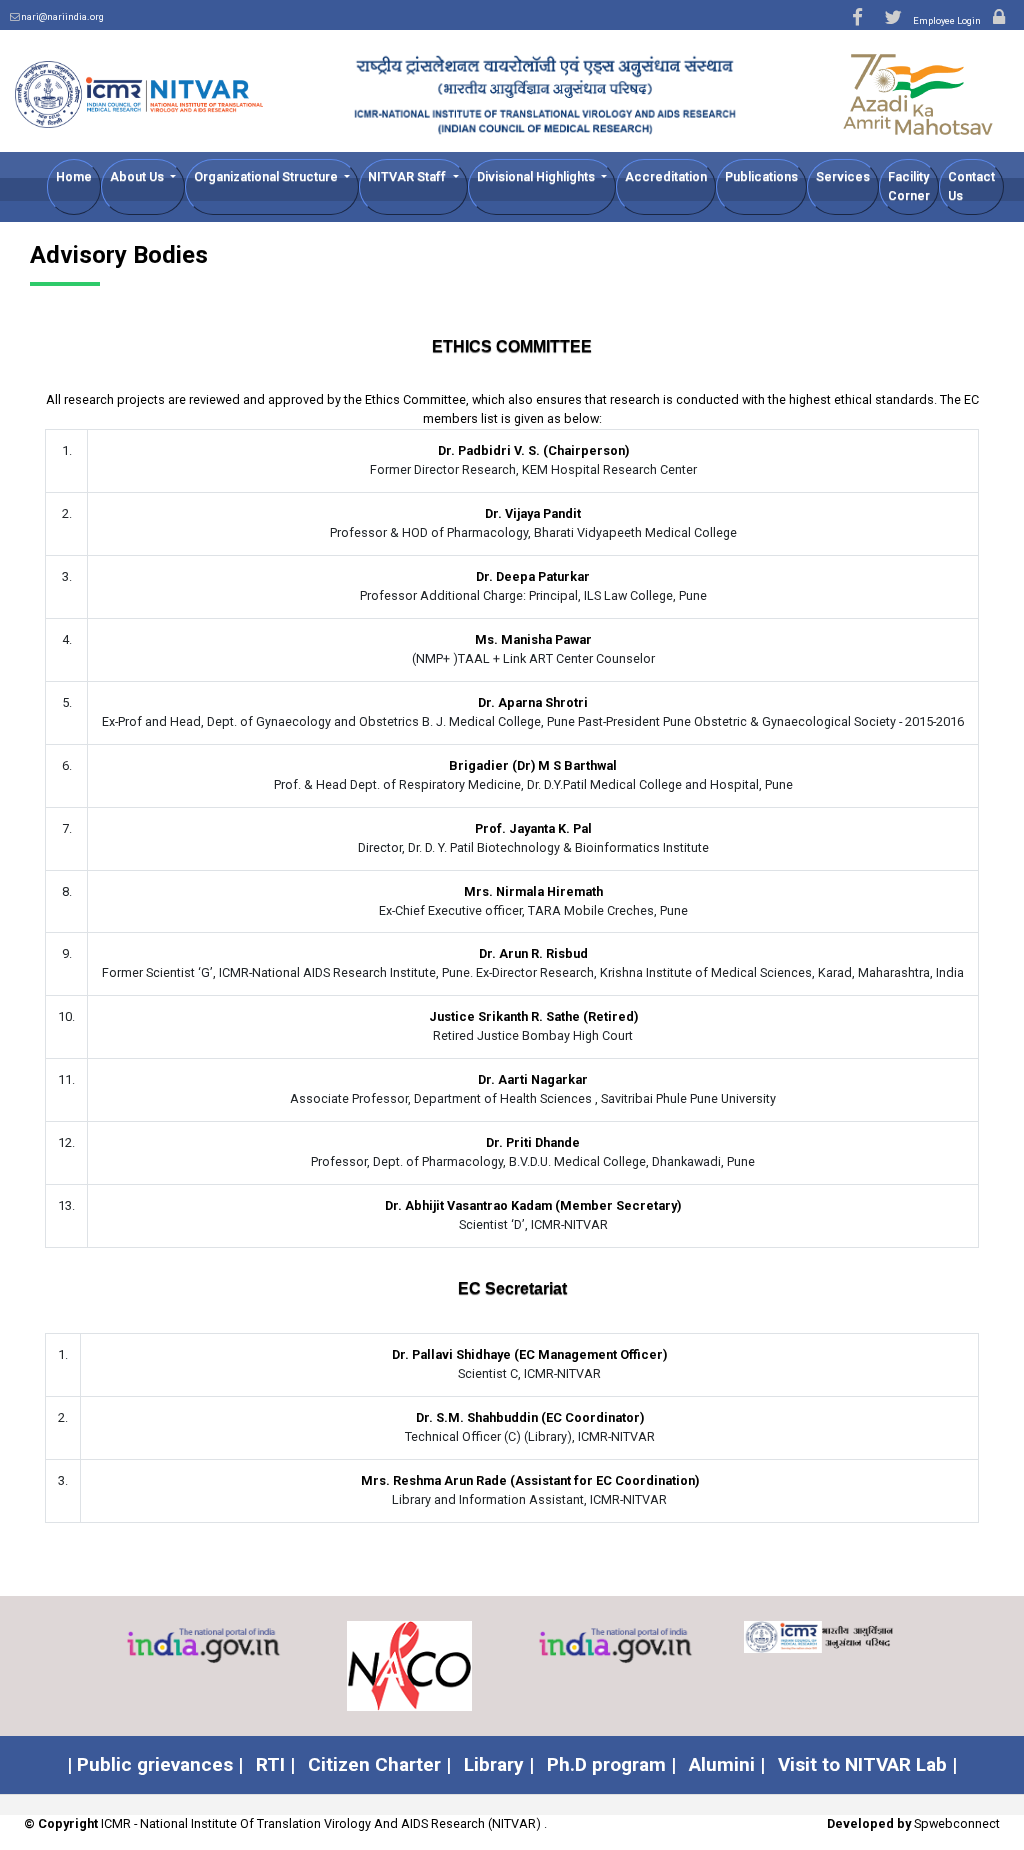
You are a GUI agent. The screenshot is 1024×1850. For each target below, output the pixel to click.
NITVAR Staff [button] (408, 176)
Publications (761, 176)
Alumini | (727, 1764)
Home (74, 176)
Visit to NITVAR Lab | (867, 1764)
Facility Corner (909, 186)
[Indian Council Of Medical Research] (656, 1637)
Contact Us (971, 186)
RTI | (275, 1764)
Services (843, 176)
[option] (244, 1666)
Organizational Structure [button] (267, 176)
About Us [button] (138, 176)
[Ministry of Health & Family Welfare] (862, 1636)
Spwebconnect (957, 1823)
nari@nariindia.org (62, 16)
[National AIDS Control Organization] (244, 1666)
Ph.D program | (611, 1764)
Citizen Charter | (379, 1764)
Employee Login (948, 20)
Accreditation (666, 176)
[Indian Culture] (450, 1647)
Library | (499, 1764)
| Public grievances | (155, 1764)
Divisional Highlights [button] (537, 176)
